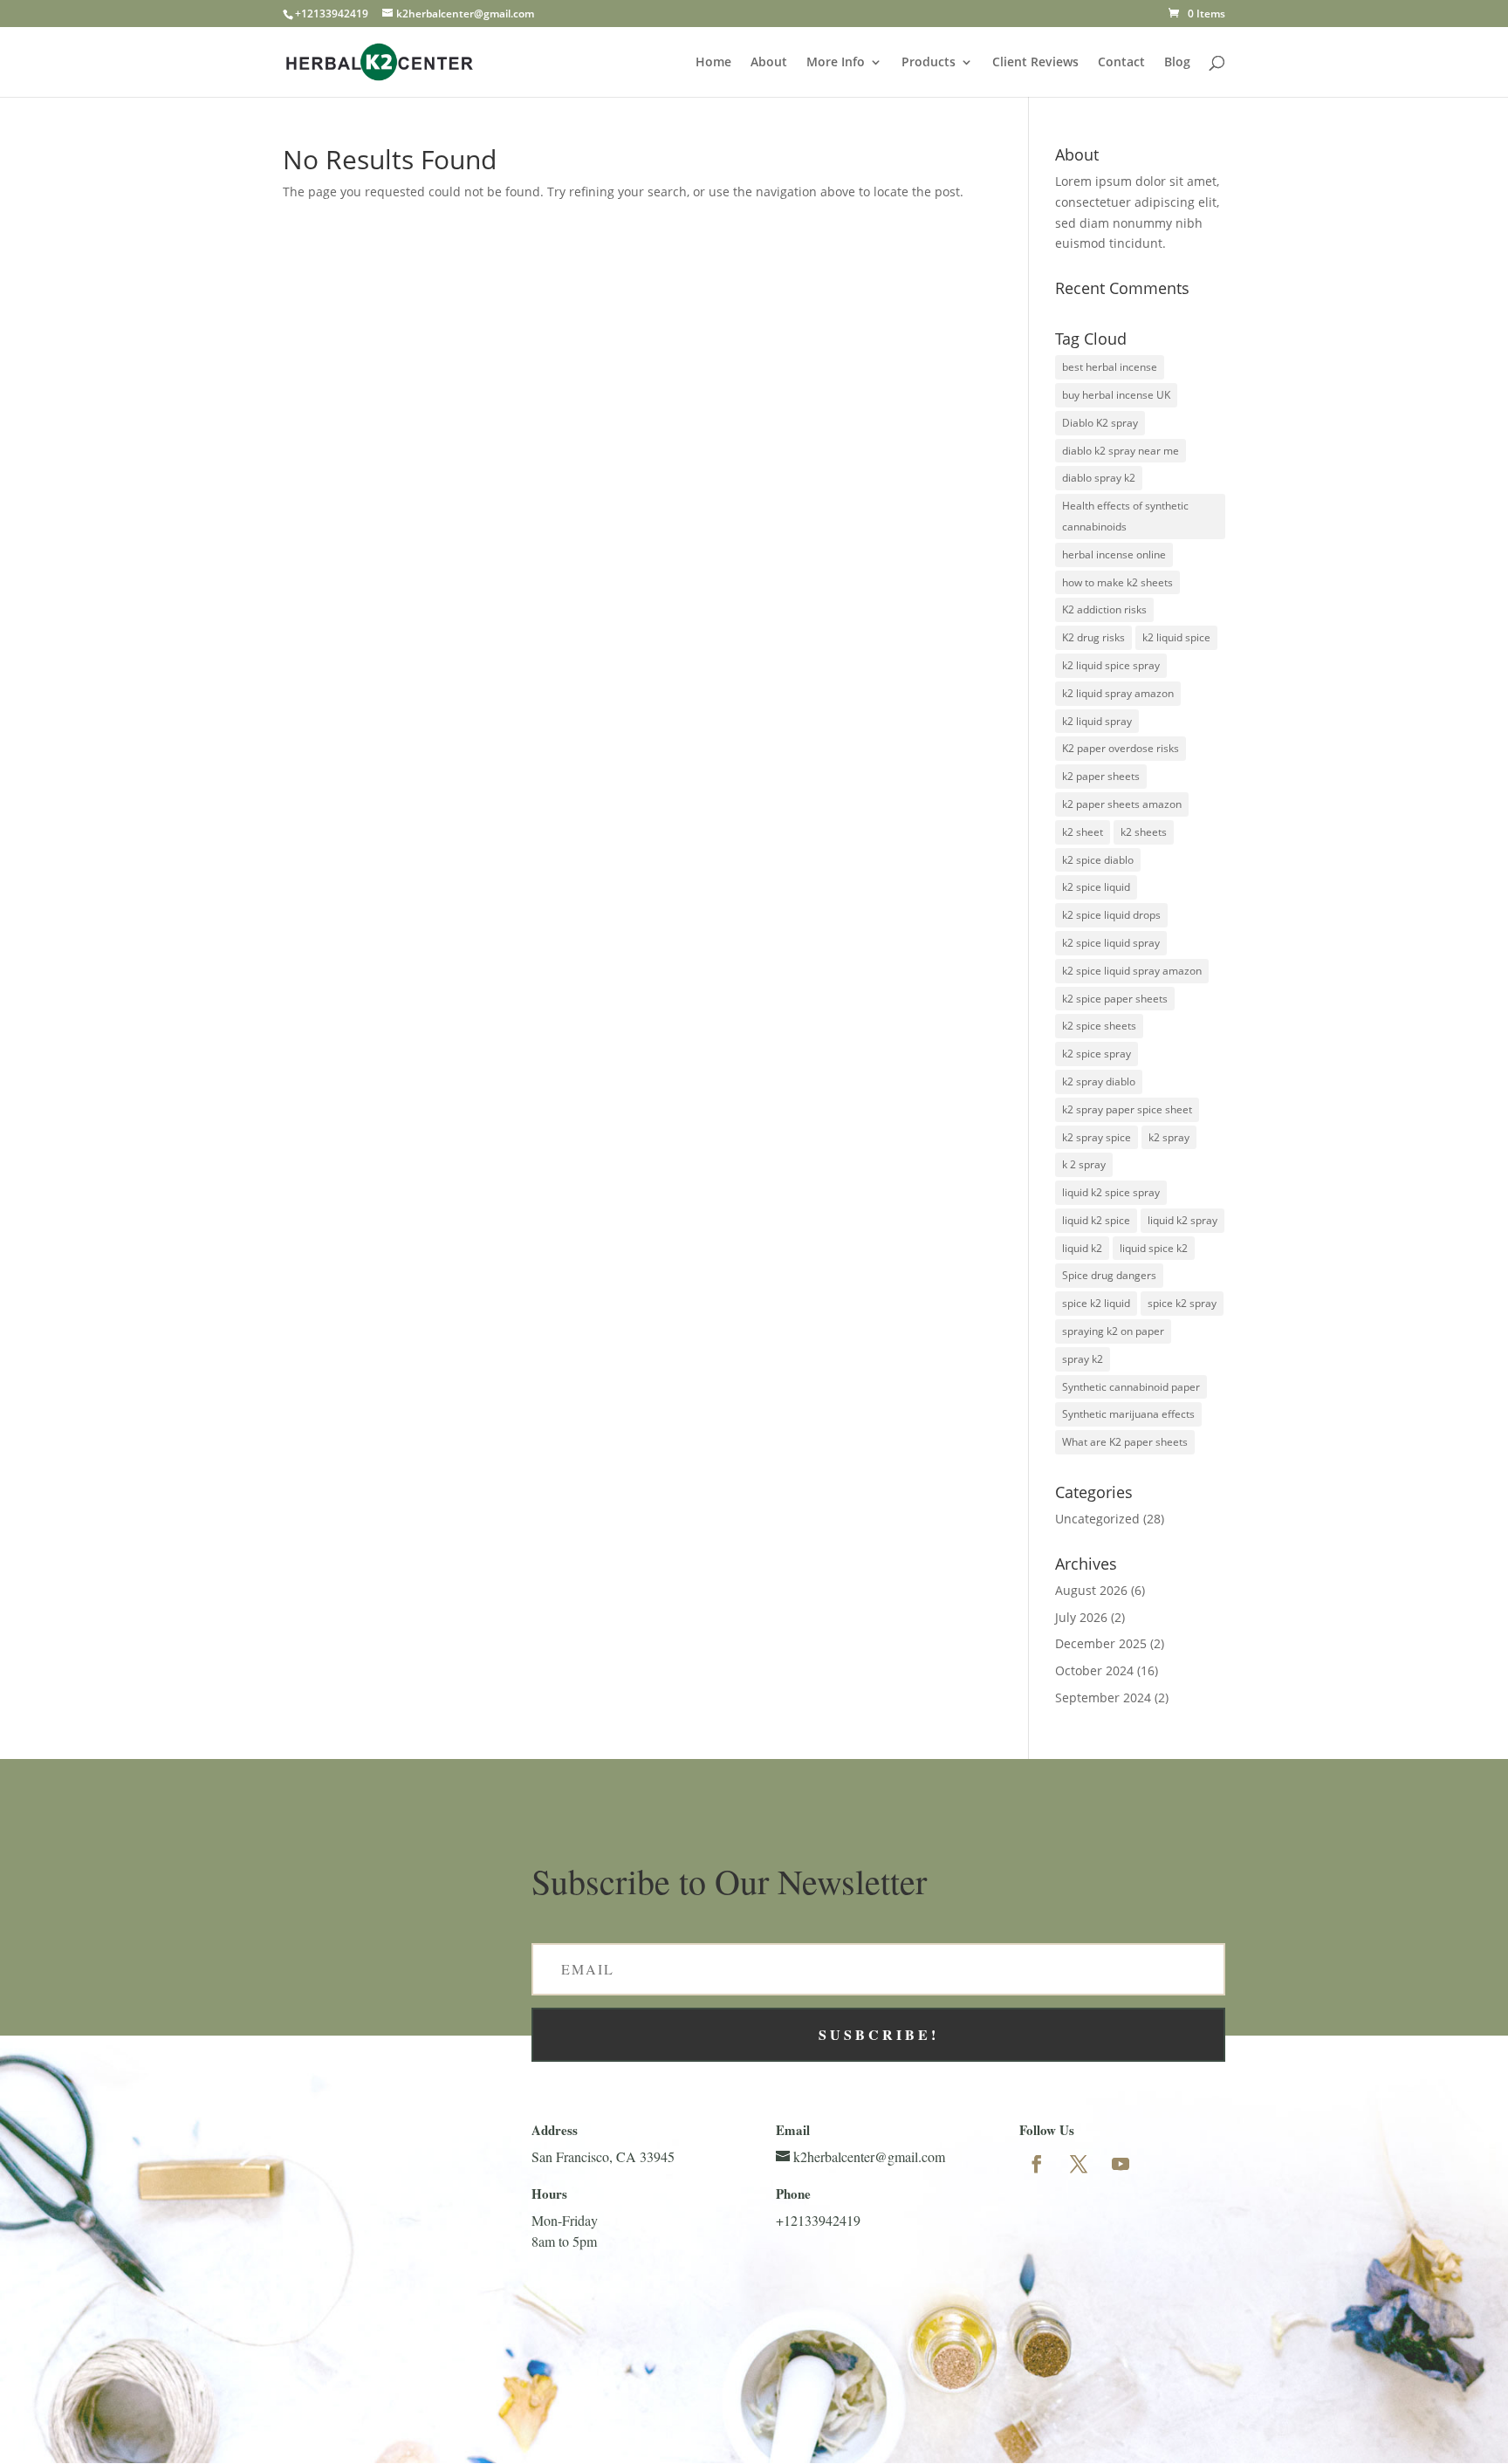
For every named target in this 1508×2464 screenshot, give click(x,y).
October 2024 (1094, 1670)
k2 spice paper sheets (1115, 999)
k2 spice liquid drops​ (1111, 915)
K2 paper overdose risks (1121, 748)
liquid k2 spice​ (1096, 1220)
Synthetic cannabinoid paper (1131, 1387)
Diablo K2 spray (1100, 423)
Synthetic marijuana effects (1128, 1414)
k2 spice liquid (1096, 887)
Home (713, 63)
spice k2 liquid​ (1096, 1303)
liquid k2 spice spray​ (1111, 1192)
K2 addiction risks (1104, 609)
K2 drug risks (1093, 637)
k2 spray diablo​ (1099, 1081)
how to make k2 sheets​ (1117, 582)
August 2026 (1091, 1590)
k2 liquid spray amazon (1118, 693)
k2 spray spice (1097, 1137)
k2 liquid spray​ (1097, 721)
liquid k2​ (1082, 1248)
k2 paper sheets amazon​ (1122, 804)
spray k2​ (1083, 1359)
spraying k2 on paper (1113, 1331)
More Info (836, 63)
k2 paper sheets (1101, 776)
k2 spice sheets (1099, 1026)
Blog (1177, 63)
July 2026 (1081, 1617)
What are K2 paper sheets (1125, 1442)
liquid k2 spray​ (1182, 1220)
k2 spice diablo (1098, 860)
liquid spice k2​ (1154, 1248)
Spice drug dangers (1109, 1275)
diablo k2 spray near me (1121, 451)
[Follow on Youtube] (1121, 2164)
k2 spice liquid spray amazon (1132, 971)
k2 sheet (1083, 832)
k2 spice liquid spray (1111, 943)
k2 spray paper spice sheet (1127, 1109)
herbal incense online (1114, 554)
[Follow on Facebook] (1037, 2164)
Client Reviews (1035, 63)
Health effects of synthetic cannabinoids (1125, 516)
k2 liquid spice (1176, 637)
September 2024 (1103, 1697)
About (769, 63)
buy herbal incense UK (1116, 395)
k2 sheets (1144, 832)
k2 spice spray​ (1097, 1054)
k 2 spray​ (1084, 1164)
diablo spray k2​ (1099, 478)
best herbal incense (1110, 367)
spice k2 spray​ (1182, 1303)
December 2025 (1101, 1643)
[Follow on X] (1079, 2164)
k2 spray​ (1169, 1137)
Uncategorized (1097, 1519)
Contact (1121, 63)
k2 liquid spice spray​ (1111, 665)
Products (929, 63)
